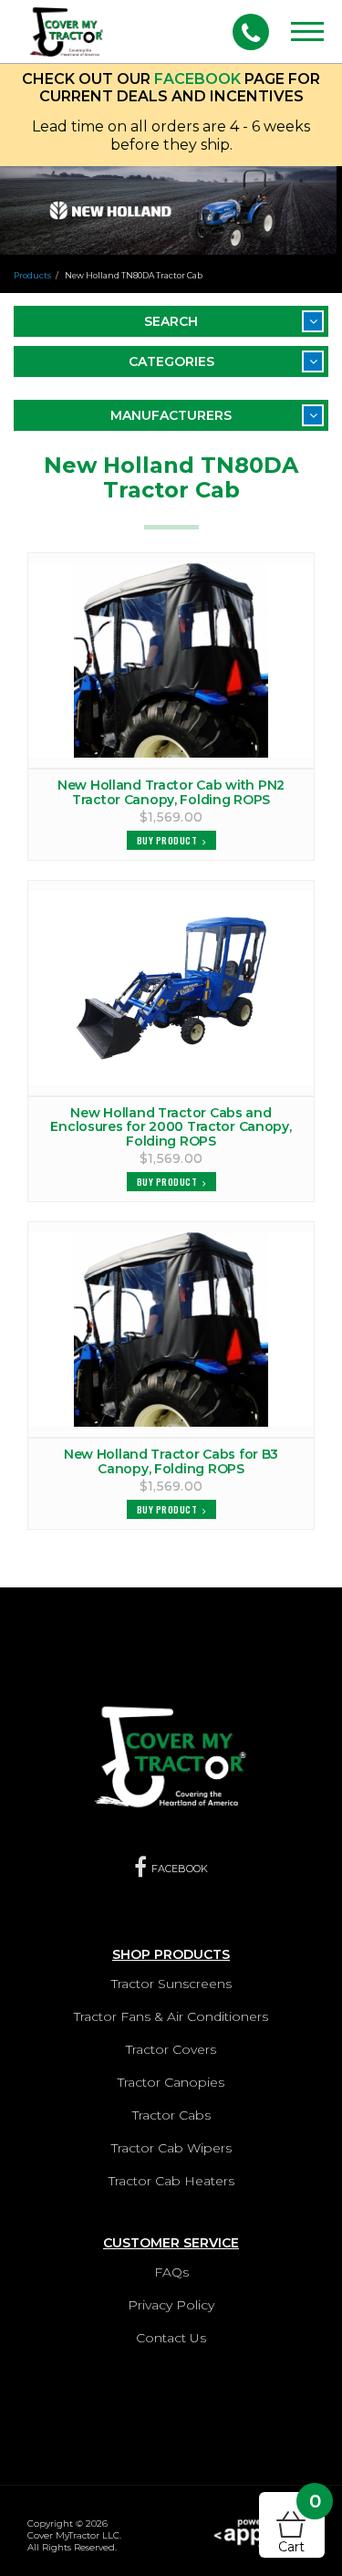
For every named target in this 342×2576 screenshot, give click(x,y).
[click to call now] (251, 32)
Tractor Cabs (171, 2115)
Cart (300, 2524)
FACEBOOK (197, 79)
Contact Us (171, 2338)
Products (32, 275)
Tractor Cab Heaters (171, 2181)
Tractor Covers (171, 2049)
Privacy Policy (171, 2305)
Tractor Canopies (171, 2082)
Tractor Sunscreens (171, 1984)
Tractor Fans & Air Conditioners (171, 2016)
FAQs (171, 2272)
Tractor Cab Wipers (171, 2148)
